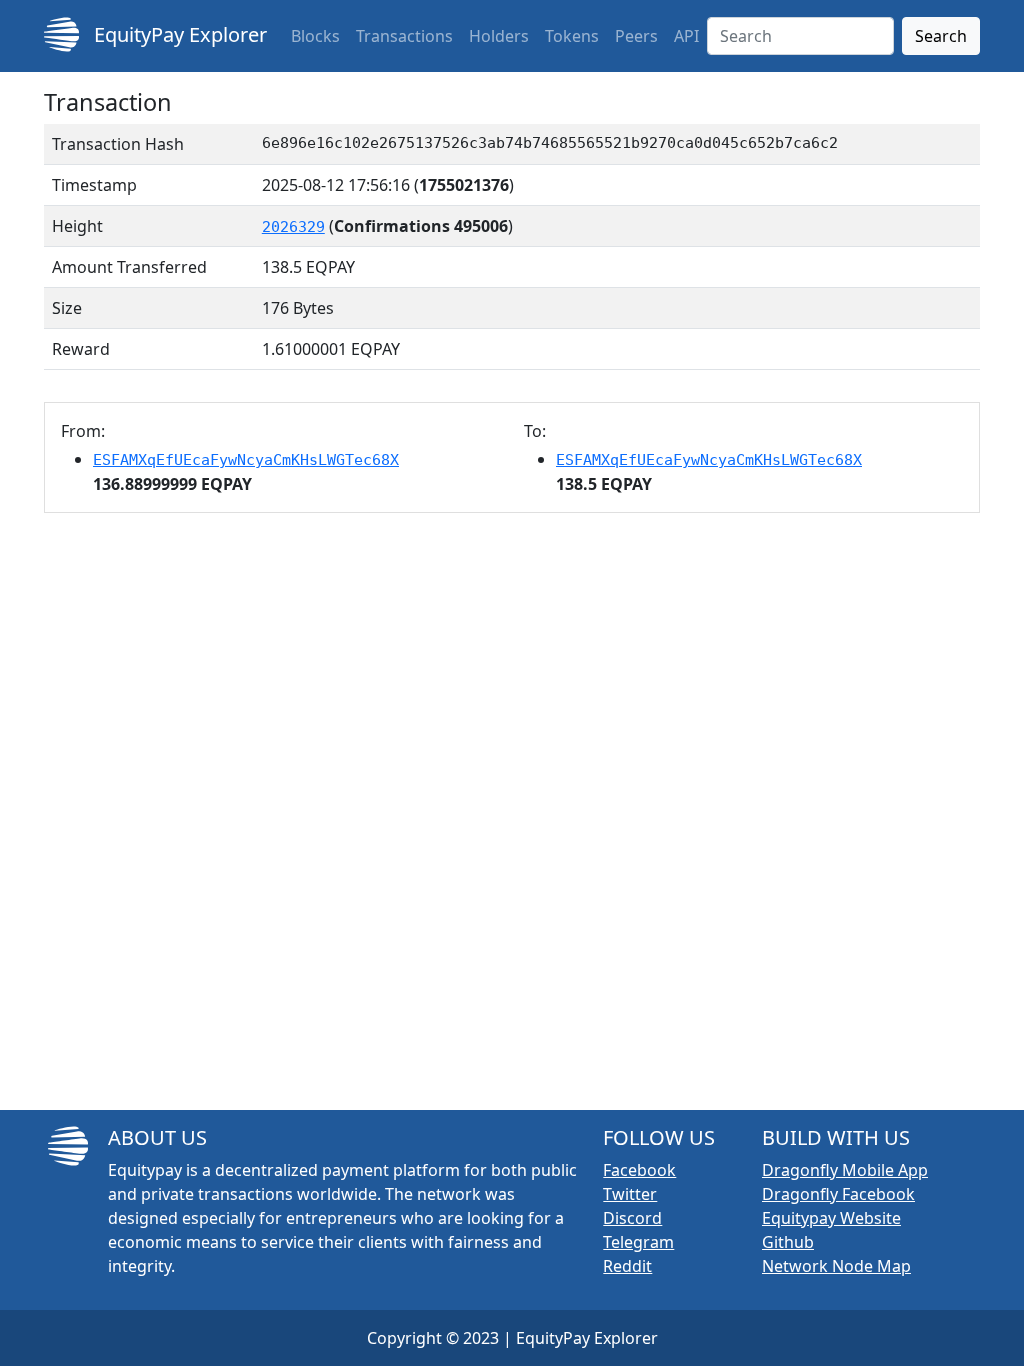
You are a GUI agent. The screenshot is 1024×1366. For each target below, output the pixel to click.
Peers (636, 36)
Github (788, 1242)
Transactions (404, 36)
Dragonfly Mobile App (845, 1170)
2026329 (293, 227)
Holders (499, 36)
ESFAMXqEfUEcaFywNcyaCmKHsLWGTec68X (246, 460)
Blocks (315, 36)
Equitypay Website (831, 1218)
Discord (632, 1218)
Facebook (639, 1170)
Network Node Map (836, 1266)
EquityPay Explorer (178, 34)
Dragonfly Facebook (838, 1194)
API (686, 36)
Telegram (638, 1242)
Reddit (627, 1266)
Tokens (572, 36)
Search (941, 36)
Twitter (630, 1194)
